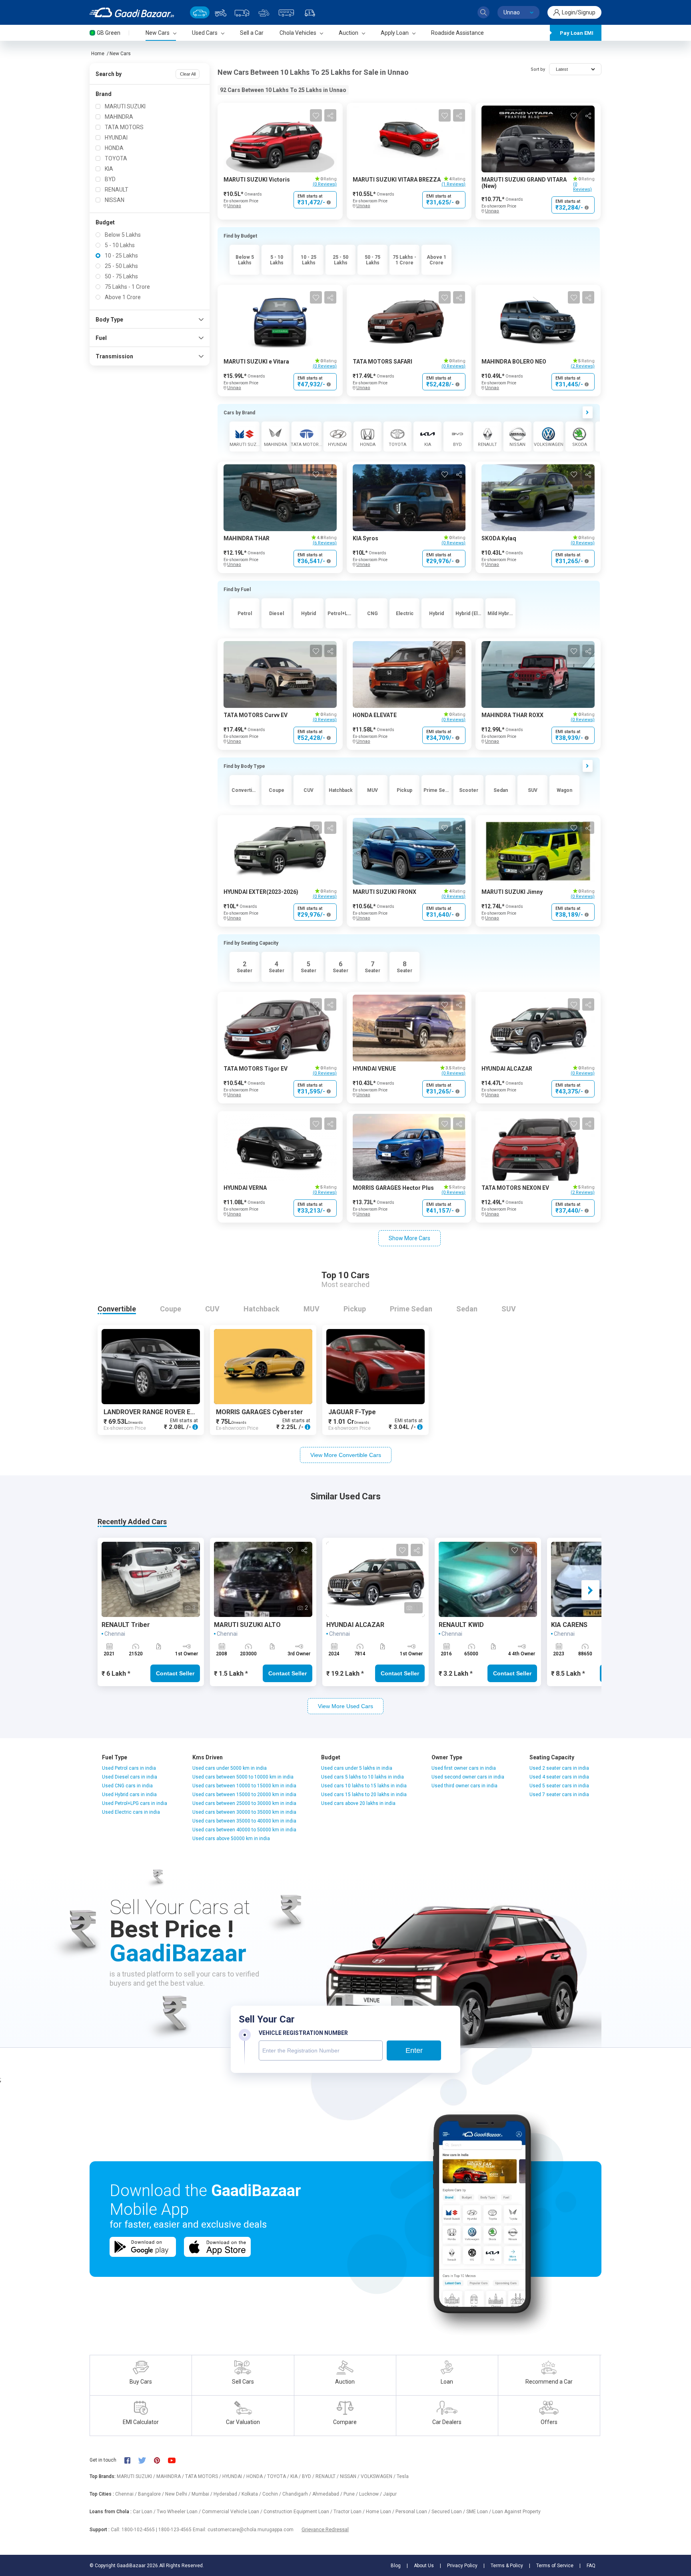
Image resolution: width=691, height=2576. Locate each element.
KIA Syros (365, 538)
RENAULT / (328, 2476)
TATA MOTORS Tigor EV (256, 1069)
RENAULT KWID (461, 1625)
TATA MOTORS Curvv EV (256, 715)
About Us (424, 2566)
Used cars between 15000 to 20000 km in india (244, 1795)
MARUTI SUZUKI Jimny (512, 892)
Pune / (351, 2494)
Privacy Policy (462, 2566)
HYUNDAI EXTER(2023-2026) (261, 892)
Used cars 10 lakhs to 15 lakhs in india (364, 1786)
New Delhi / (178, 2494)
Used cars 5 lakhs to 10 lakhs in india (362, 1777)
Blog (396, 2566)
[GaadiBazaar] (132, 12)
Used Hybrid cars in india (129, 1795)
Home (98, 54)
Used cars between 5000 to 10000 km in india (243, 1777)
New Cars (120, 54)
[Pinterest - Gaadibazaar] (161, 2460)
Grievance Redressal (325, 2529)
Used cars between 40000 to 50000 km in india (244, 1830)
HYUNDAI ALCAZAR (507, 1069)
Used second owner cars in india (468, 1777)
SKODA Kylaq (499, 538)
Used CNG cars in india (127, 1786)
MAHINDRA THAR (247, 538)
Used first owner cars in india (464, 1768)
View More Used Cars (345, 1706)
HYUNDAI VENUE (374, 1069)
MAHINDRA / (171, 2476)
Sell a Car (252, 33)
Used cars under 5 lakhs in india (357, 1768)
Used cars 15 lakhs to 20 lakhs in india (364, 1795)
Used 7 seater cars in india (559, 1795)
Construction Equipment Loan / (299, 2512)
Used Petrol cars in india (129, 1768)
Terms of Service (555, 2566)
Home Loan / (381, 2512)
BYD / (309, 2476)
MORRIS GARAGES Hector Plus (393, 1188)
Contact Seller (175, 1673)
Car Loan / (145, 2512)
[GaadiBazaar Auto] (310, 12)
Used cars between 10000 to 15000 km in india (244, 1786)
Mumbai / (203, 2494)
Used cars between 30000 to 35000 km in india (244, 1812)
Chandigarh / (297, 2494)
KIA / (296, 2476)
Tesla (403, 2476)
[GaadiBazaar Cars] (200, 12)
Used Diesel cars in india (130, 1777)
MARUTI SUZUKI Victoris (257, 180)
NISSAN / (350, 2476)
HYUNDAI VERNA (245, 1188)
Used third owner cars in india (464, 1786)
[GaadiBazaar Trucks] (242, 12)
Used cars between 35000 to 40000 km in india (244, 1821)
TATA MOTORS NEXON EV (515, 1188)
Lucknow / (371, 2494)
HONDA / (257, 2476)
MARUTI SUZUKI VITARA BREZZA (397, 180)
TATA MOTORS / (204, 2476)
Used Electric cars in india (131, 1812)
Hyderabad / (228, 2494)
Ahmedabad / (328, 2494)
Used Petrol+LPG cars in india (135, 1803)
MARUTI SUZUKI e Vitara (256, 362)
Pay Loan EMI (577, 33)
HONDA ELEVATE (375, 715)
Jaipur (390, 2494)
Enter (414, 2050)
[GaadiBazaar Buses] (286, 12)
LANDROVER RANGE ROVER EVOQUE (158, 1412)
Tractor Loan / (350, 2512)
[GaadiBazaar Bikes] (221, 12)
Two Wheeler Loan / (179, 2512)
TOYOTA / (279, 2476)
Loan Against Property (516, 2512)
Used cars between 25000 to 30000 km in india (244, 1803)
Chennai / (127, 2494)
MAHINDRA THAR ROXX (512, 715)
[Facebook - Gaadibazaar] (131, 2460)
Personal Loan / (413, 2512)
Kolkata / (252, 2494)
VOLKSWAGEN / (379, 2476)
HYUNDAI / (234, 2476)
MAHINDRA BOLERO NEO (514, 362)
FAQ (591, 2566)
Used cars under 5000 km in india (230, 1768)
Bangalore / (152, 2494)
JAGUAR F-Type (352, 1412)
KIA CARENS (569, 1625)
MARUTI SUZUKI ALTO (247, 1625)
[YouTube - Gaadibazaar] (176, 2460)
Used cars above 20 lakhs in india (358, 1803)
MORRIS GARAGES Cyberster (260, 1412)
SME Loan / (479, 2512)
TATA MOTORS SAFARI (382, 362)
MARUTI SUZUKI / (137, 2476)
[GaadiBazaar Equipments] (264, 12)
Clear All (188, 74)
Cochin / (272, 2494)
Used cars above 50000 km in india (231, 1839)
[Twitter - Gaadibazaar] (146, 2460)
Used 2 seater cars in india (559, 1768)
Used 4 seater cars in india (559, 1777)
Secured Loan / (449, 2512)
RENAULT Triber (126, 1625)
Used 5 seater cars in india (559, 1786)
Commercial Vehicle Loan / (233, 2512)
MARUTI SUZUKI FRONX (384, 892)
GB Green (109, 33)
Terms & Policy (507, 2566)
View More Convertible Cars (346, 1455)
